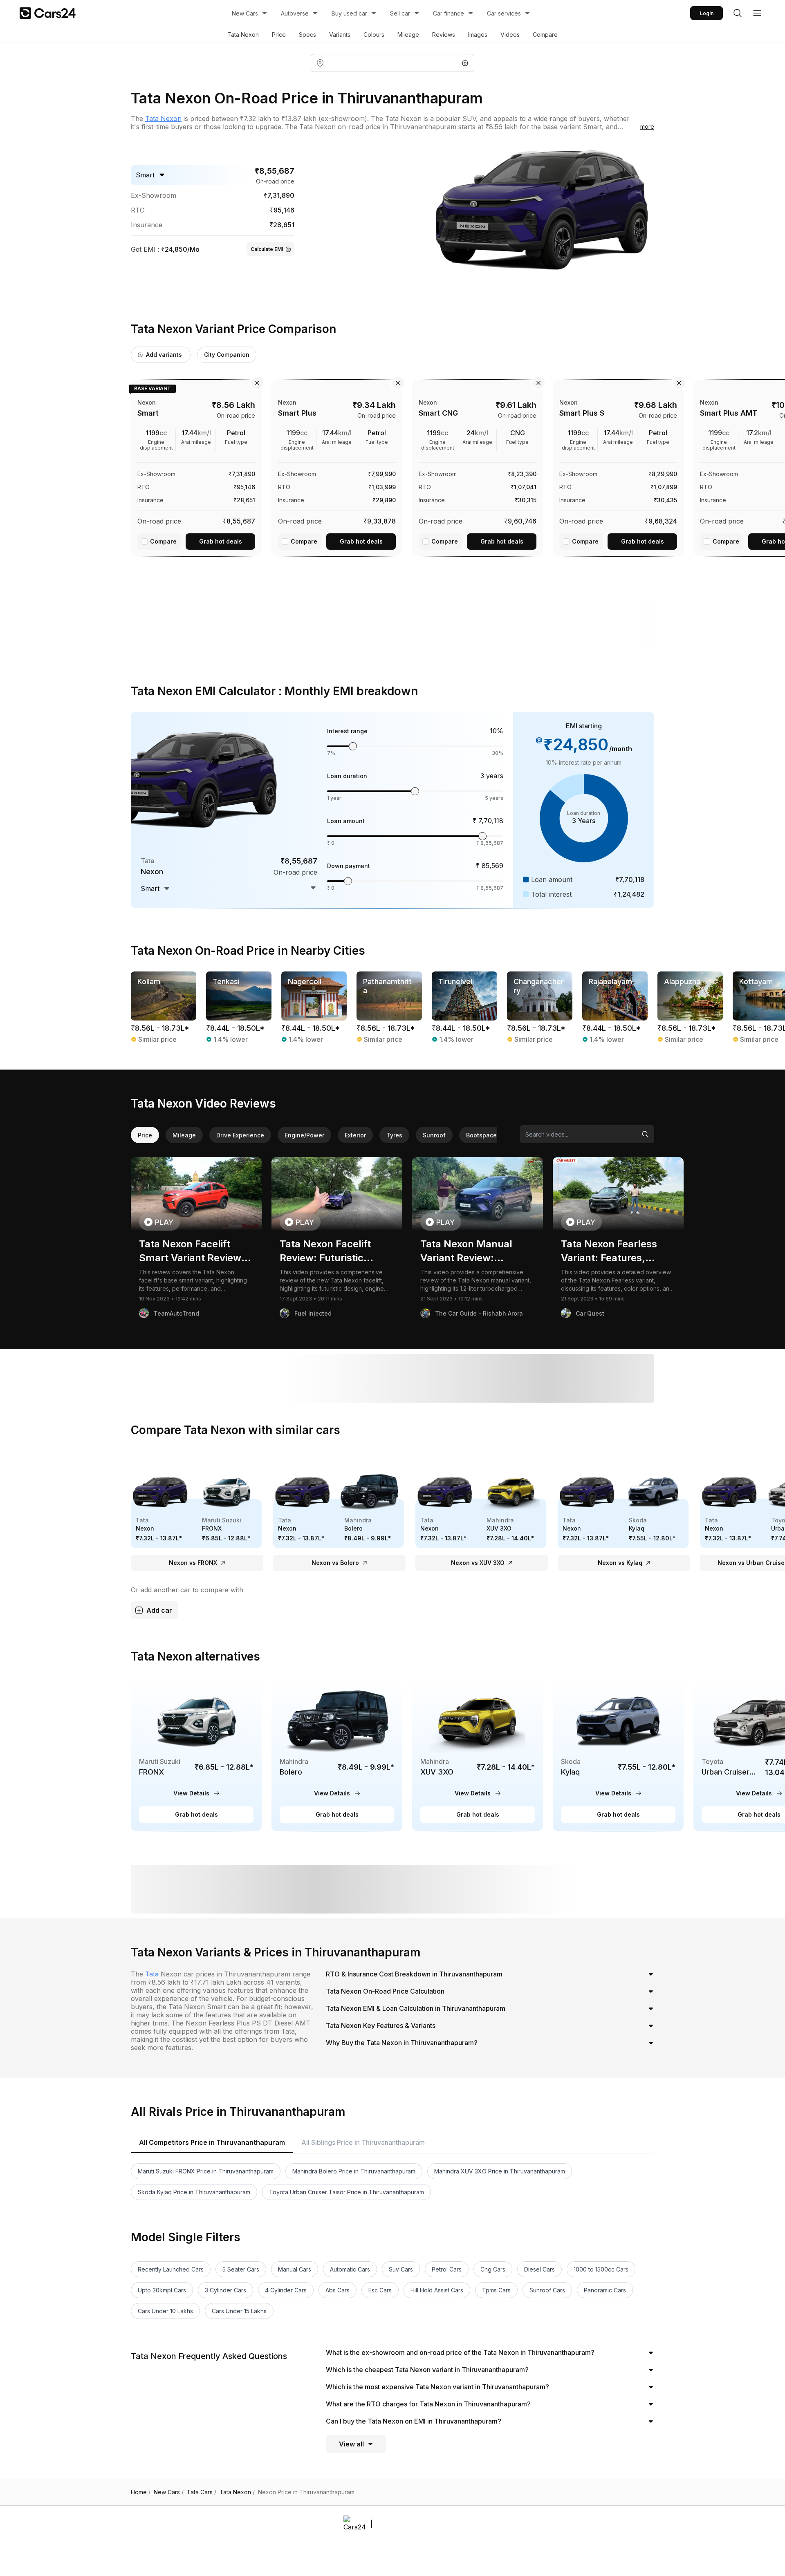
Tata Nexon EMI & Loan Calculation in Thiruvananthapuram (416, 2008)
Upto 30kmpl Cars (162, 2290)
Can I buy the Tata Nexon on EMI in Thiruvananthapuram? (414, 2421)
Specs (307, 35)
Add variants (164, 355)
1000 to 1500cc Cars (601, 2269)
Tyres (394, 1135)
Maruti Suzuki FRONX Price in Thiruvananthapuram (206, 2171)
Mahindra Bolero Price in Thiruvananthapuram (354, 2171)
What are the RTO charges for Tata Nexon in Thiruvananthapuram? (428, 2404)
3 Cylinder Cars (225, 2290)
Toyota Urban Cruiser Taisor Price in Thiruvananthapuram (347, 2192)
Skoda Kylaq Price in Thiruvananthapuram (194, 2192)
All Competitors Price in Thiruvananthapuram (212, 2142)
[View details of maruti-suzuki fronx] (196, 1754)
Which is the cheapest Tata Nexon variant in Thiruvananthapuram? (427, 2370)
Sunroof (434, 1135)
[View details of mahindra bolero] (337, 1754)
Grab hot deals (221, 541)
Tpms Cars (496, 2290)
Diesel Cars (539, 2269)
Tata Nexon (243, 35)
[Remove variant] (257, 383)
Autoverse (295, 13)
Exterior (355, 1135)
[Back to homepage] (48, 13)
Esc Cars (380, 2290)
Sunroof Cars (547, 2290)
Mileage (408, 35)
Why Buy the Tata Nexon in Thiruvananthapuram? (402, 2043)
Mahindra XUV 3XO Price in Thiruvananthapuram (500, 2171)
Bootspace (481, 1135)
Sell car (400, 13)
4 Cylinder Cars (286, 2290)
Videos (510, 35)
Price (279, 35)
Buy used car (349, 13)
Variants (340, 35)
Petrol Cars (447, 2269)
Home (141, 2492)
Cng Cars (493, 2269)
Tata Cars (202, 2492)
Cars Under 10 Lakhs (165, 2311)
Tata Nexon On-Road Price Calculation (385, 1991)
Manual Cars (295, 2269)
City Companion (227, 355)
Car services (504, 13)
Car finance (449, 13)
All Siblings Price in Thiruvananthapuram (363, 2142)
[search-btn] (738, 13)
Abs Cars (338, 2290)
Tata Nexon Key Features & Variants (381, 2025)
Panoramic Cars (605, 2290)
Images (478, 35)
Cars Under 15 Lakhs (239, 2311)
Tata (152, 1974)
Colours (374, 35)
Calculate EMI (267, 249)
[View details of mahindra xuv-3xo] (478, 1754)
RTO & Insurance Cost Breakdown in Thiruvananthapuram (414, 1974)
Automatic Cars (350, 2269)
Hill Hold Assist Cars (437, 2290)
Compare (545, 35)
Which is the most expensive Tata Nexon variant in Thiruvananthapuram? (437, 2387)
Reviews (444, 35)
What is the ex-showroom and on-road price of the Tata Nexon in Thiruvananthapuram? (460, 2352)
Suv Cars (401, 2269)
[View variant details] (196, 466)
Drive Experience (240, 1135)
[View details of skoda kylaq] (618, 1754)
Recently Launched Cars (171, 2269)
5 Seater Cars (241, 2269)
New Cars (245, 13)
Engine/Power (304, 1135)
